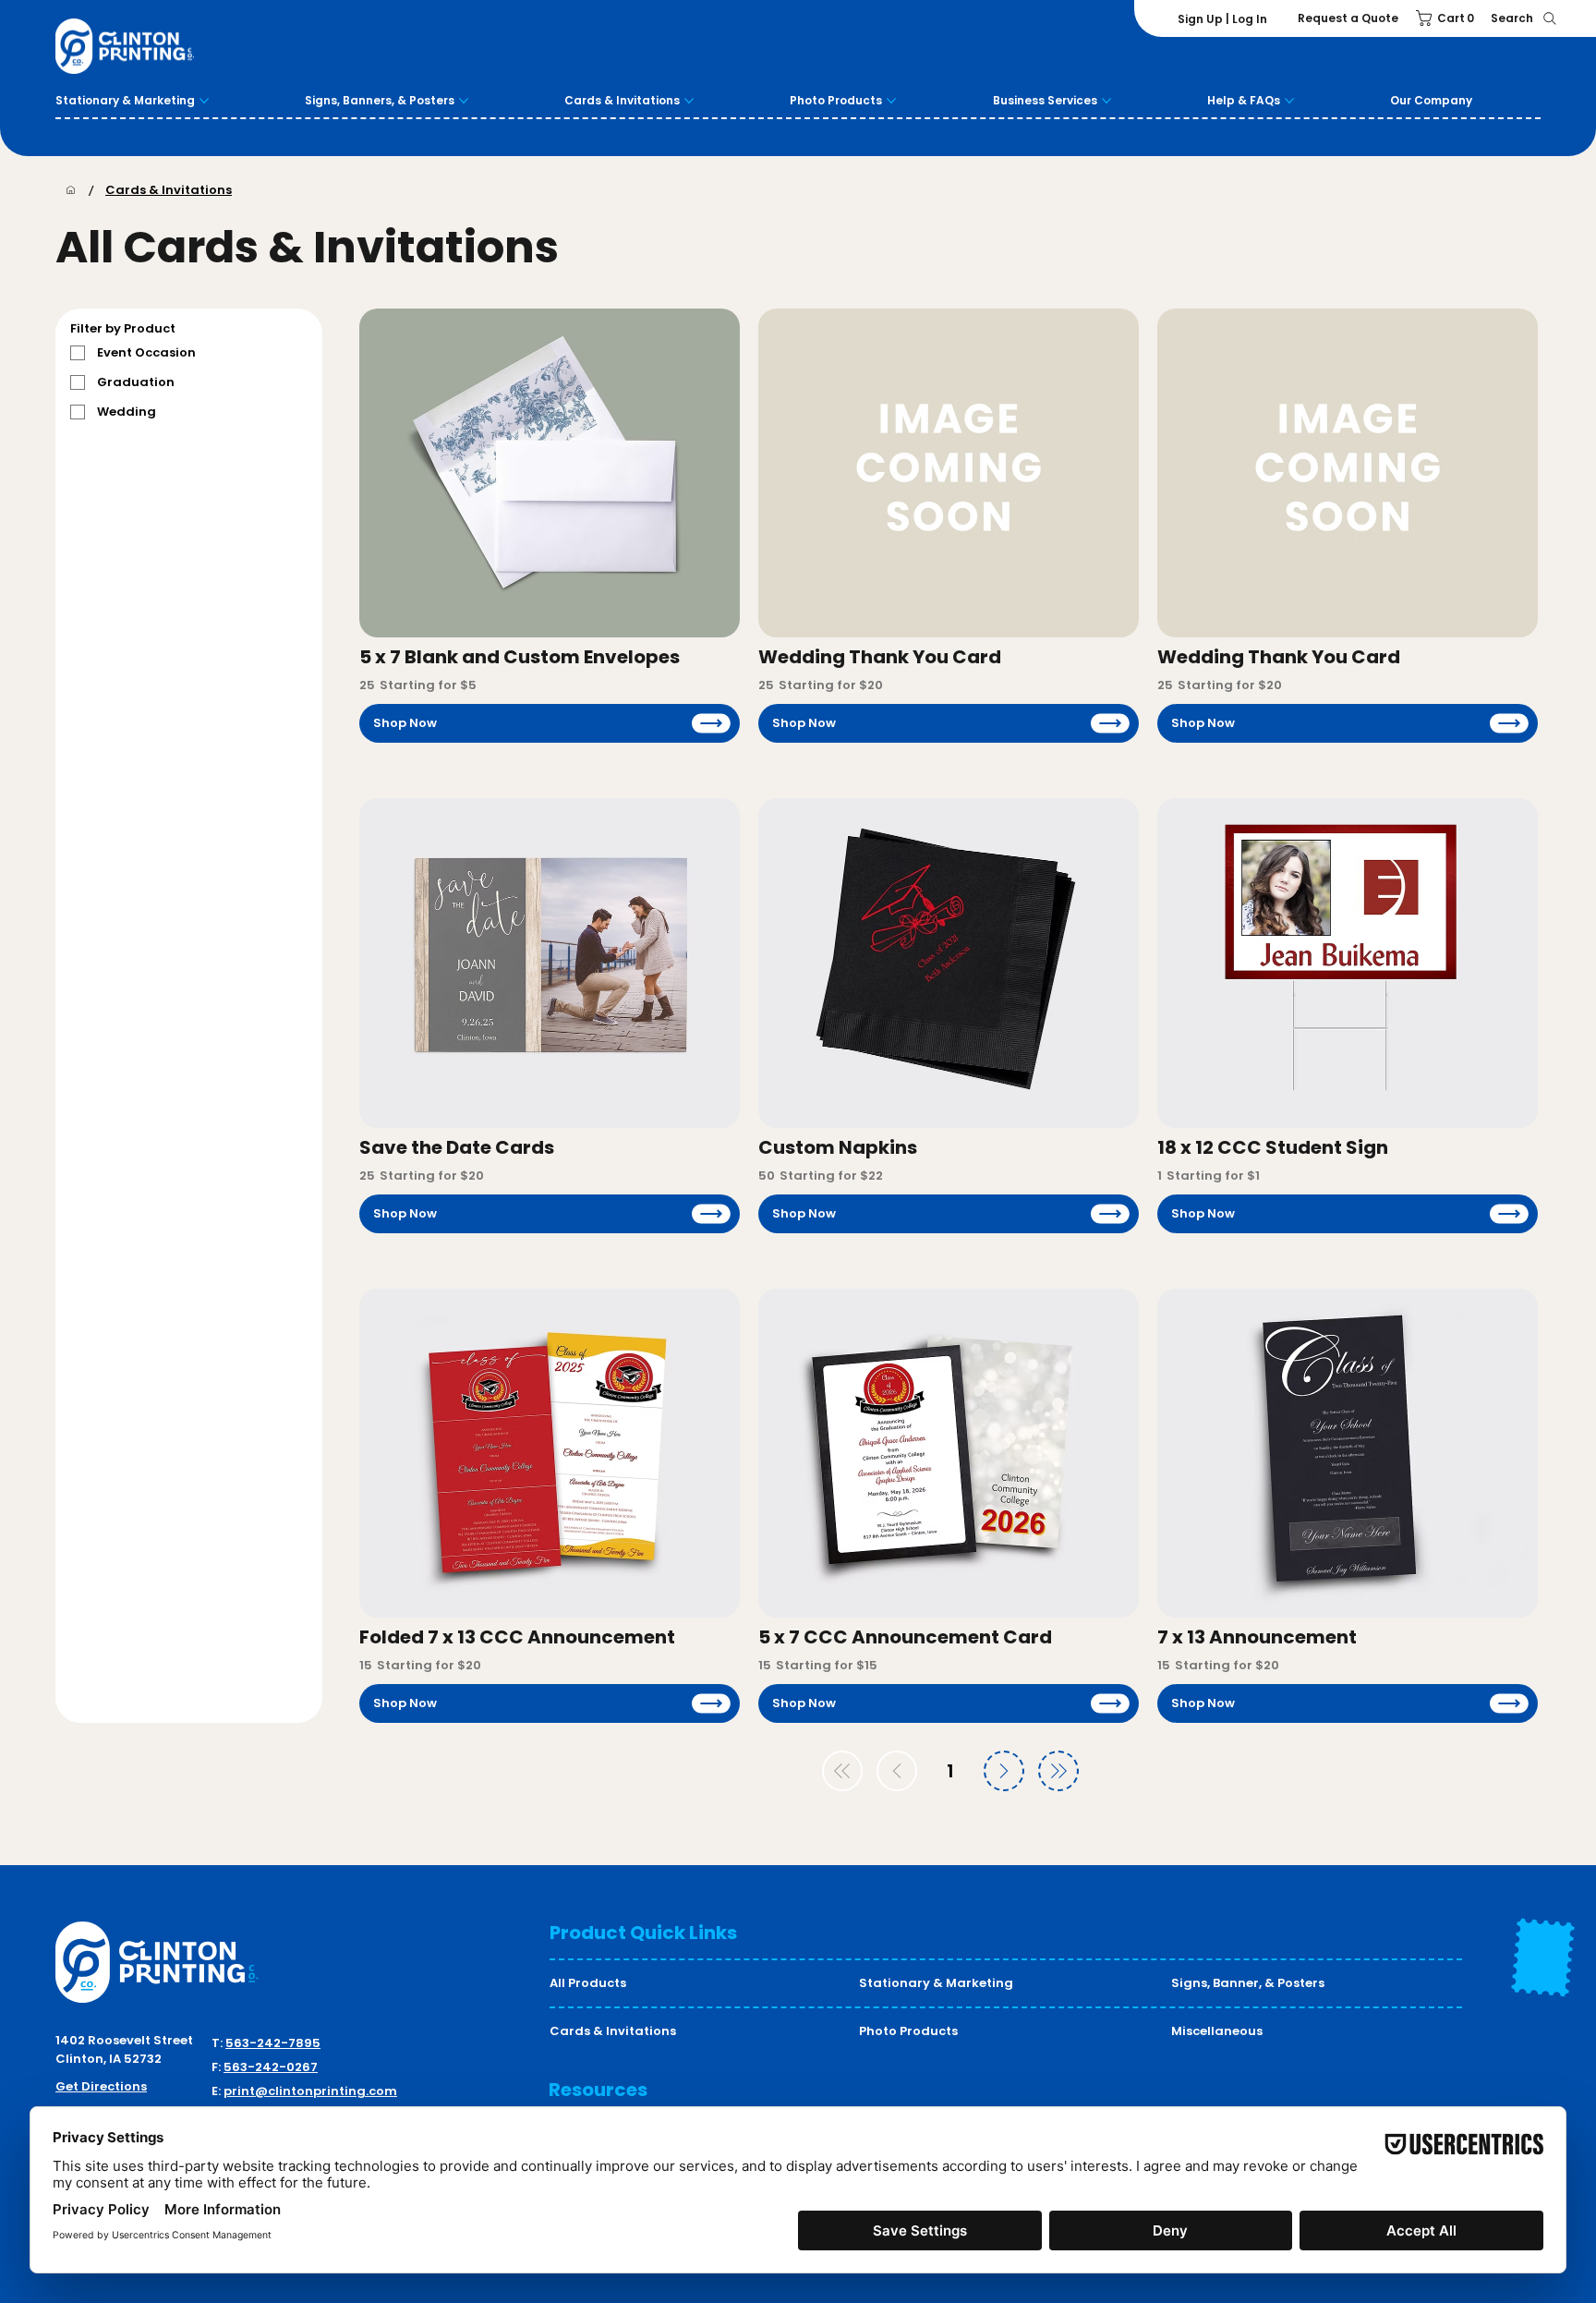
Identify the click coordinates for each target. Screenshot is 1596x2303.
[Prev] (897, 1771)
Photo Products (908, 2031)
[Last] (1058, 1771)
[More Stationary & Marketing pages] (204, 101)
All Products (588, 1983)
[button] (1448, 18)
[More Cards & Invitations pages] (689, 101)
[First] (842, 1771)
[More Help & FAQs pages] (1289, 101)
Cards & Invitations (613, 2031)
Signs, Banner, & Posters (1248, 1983)
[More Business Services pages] (1106, 101)
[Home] (71, 190)
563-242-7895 (273, 2043)
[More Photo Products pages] (891, 101)
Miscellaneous (1217, 2031)
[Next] (1004, 1771)
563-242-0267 (271, 2067)
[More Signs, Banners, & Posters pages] (464, 101)
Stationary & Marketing (936, 1983)
